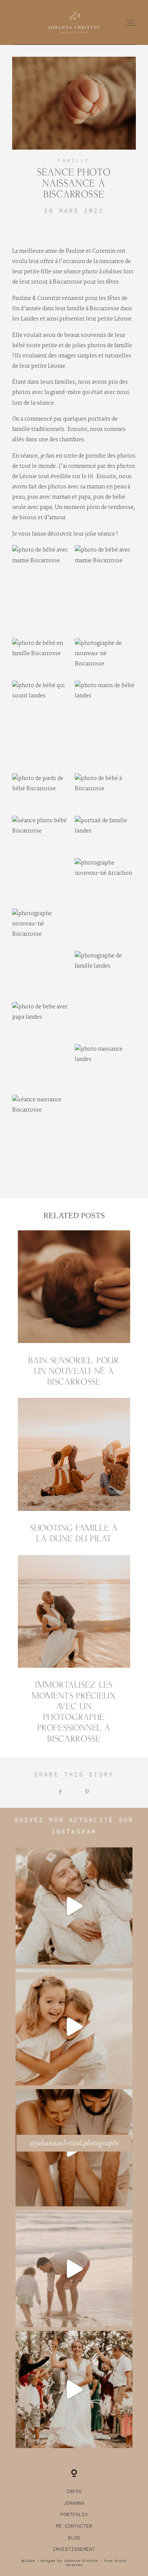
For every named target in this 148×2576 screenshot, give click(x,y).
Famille (74, 161)
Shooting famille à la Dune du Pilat (74, 1471)
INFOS (74, 2491)
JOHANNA (74, 2503)
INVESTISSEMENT (74, 2549)
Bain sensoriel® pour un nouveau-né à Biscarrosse (74, 1309)
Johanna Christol (81, 2561)
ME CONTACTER (74, 2526)
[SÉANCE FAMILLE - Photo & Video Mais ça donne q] (74, 2269)
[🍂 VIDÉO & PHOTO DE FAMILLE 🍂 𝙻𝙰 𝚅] (74, 2027)
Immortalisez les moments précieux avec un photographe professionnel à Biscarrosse (74, 1650)
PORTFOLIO (74, 2515)
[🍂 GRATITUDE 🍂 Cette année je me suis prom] (74, 2389)
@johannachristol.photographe (74, 2143)
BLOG (74, 2538)
